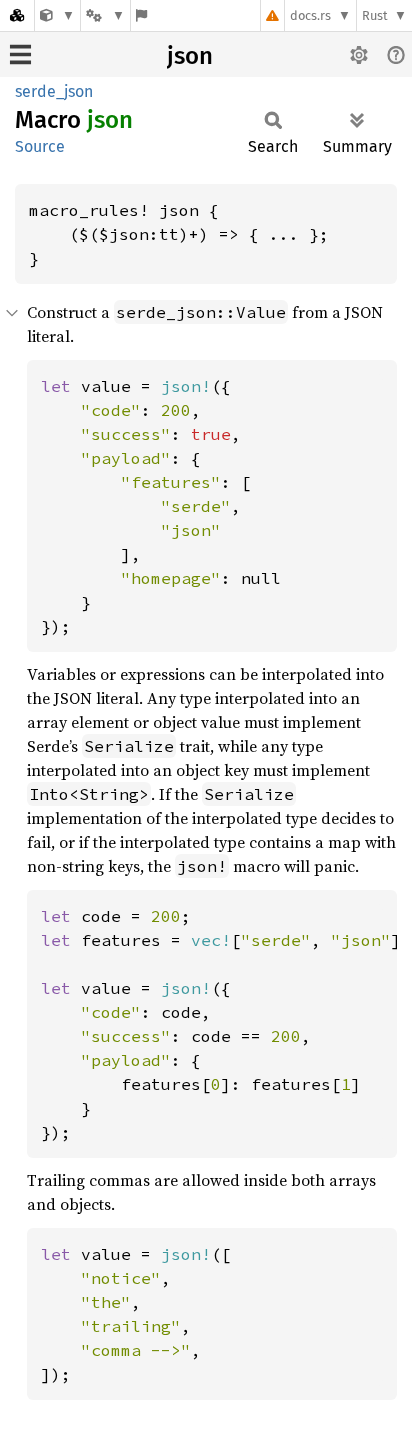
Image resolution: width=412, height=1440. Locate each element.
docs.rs (310, 15)
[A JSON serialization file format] (57, 15)
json (190, 56)
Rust (375, 15)
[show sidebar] (20, 54)
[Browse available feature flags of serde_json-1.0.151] (141, 15)
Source (40, 146)
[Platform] (105, 15)
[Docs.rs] (17, 15)
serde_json (54, 91)
